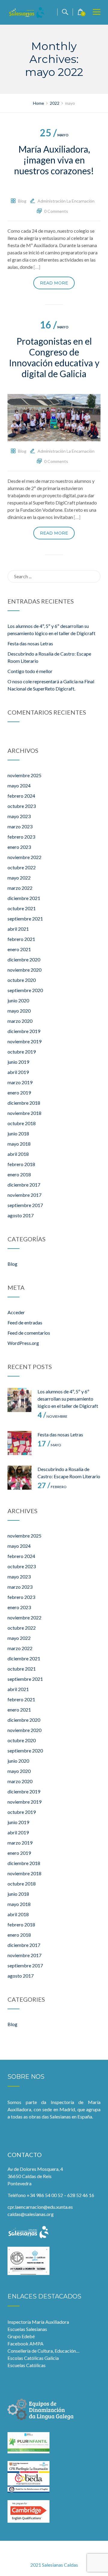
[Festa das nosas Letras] (19, 1443)
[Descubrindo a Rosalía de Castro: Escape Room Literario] (19, 1478)
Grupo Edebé (21, 2336)
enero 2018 (19, 1174)
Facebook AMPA (25, 2343)
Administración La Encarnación (66, 201)
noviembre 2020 (24, 970)
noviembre (52, 1416)
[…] (37, 267)
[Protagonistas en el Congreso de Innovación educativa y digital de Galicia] (54, 417)
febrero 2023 (21, 837)
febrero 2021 (21, 939)
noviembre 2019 (24, 1041)
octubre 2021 (22, 908)
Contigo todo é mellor (30, 671)
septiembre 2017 (25, 1205)
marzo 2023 (20, 826)
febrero (52, 1487)
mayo (54, 135)
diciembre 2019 (24, 1031)
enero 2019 (19, 1092)
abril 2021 (18, 929)
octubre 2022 (22, 867)
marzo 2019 (20, 1082)
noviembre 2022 (24, 857)
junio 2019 (18, 1062)
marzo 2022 (20, 888)
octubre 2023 (22, 806)
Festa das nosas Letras (30, 643)
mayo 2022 (19, 878)
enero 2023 (19, 847)
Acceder (16, 1312)
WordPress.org (23, 1343)
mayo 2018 (19, 1144)
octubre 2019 (22, 1052)
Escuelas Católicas (27, 2365)
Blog (22, 201)
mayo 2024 (19, 785)
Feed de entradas (25, 1322)
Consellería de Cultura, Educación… (43, 2351)
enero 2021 (19, 949)
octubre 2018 (22, 1123)
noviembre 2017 (24, 1195)
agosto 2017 (21, 1215)
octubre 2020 (22, 980)
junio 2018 (18, 1133)
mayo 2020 (19, 1011)
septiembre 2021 (25, 919)
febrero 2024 (21, 796)
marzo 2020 (20, 1021)
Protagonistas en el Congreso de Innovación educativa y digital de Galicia (54, 357)
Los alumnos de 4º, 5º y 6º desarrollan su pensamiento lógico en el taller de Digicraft (68, 1399)
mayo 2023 (19, 816)
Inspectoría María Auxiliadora (38, 2322)
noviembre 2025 (24, 775)
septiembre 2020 (25, 990)
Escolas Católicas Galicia (33, 2358)
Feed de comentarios (29, 1333)
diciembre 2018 (24, 1103)
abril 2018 (18, 1154)
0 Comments (56, 211)
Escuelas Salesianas (27, 2329)
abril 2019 (18, 1072)
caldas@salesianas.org (31, 2214)
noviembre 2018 (24, 1113)
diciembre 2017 (24, 1185)
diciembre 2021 (24, 898)
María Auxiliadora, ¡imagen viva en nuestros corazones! (54, 160)
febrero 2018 (21, 1164)
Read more (54, 283)
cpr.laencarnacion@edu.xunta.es (40, 2207)
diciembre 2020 (24, 959)
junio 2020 (18, 1000)
